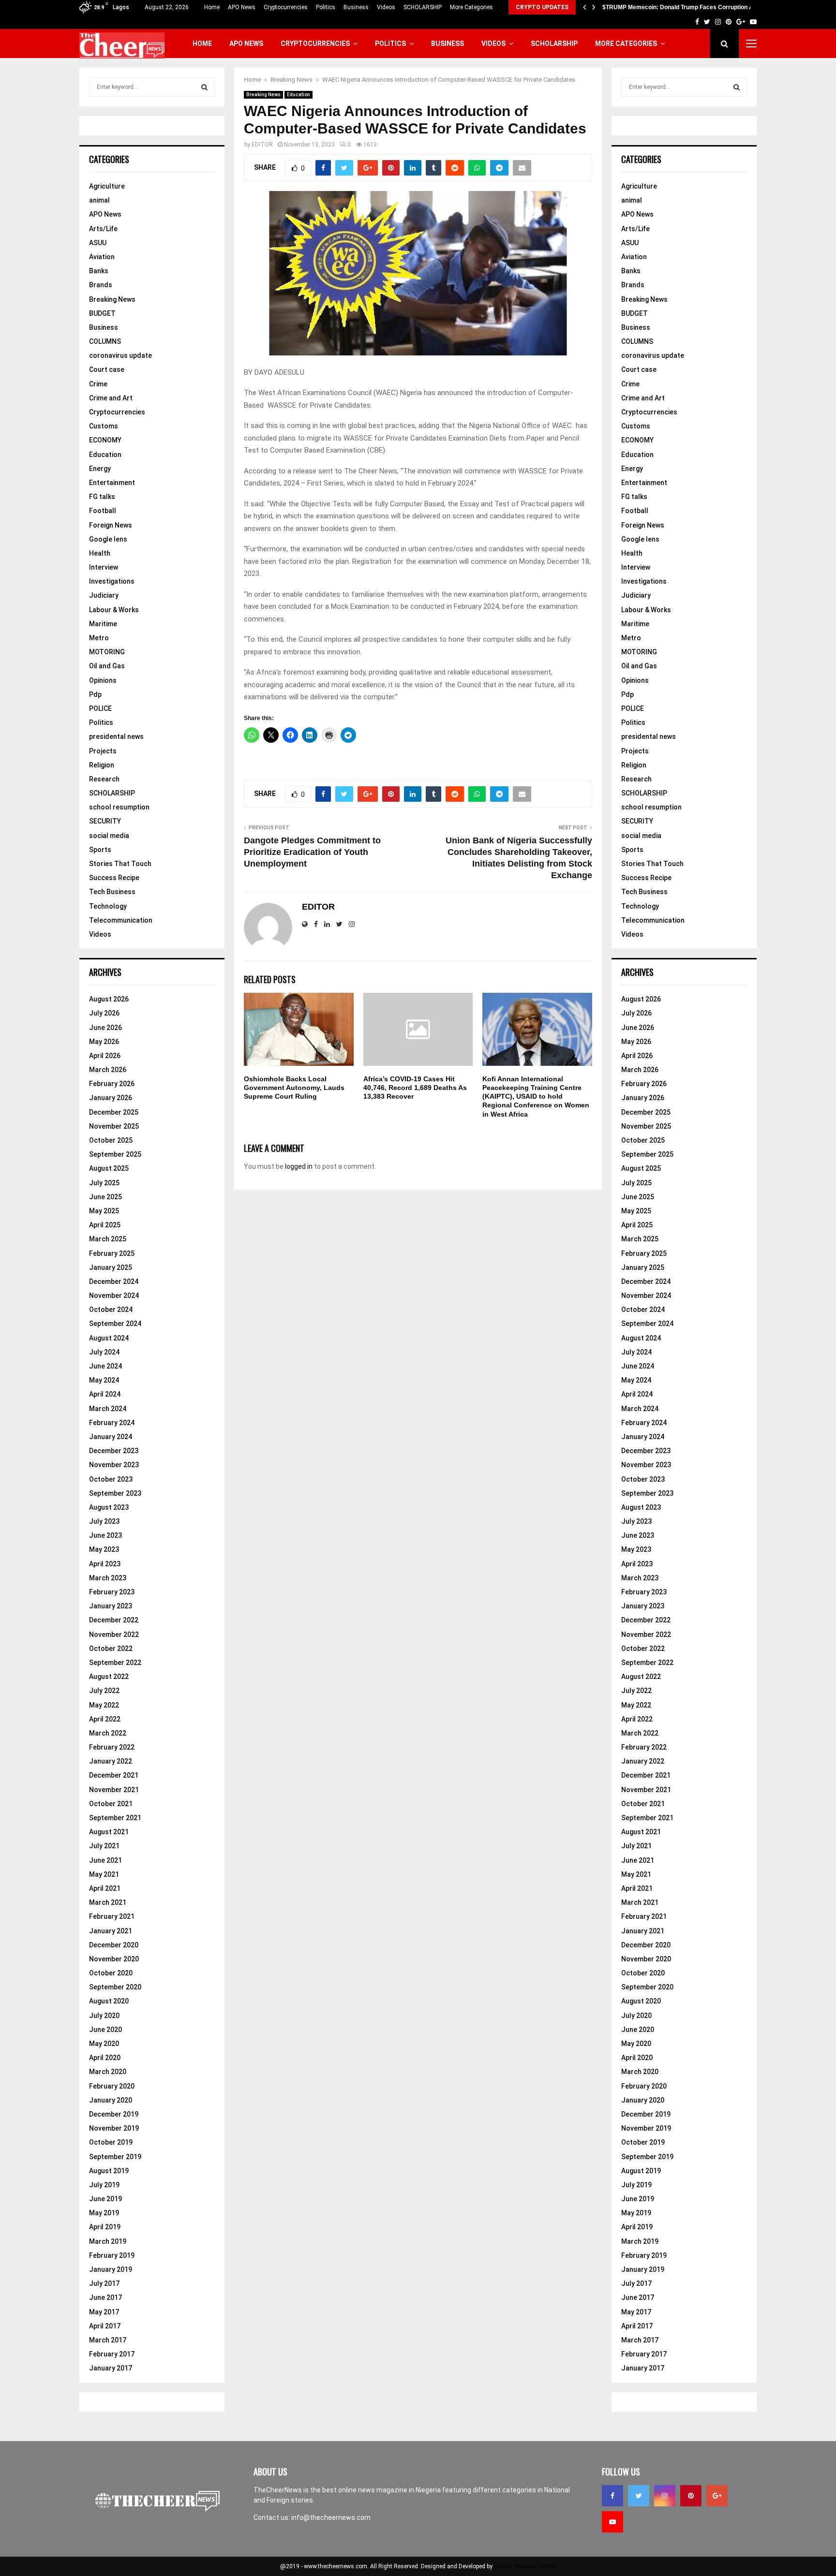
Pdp (95, 694)
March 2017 (108, 2340)
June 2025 (105, 1197)
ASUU (98, 243)
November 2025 (114, 1126)
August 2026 (109, 999)
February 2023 (112, 1592)
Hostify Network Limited (525, 2566)
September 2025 (115, 1154)
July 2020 (104, 2016)
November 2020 (114, 1959)
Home (212, 7)
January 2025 (111, 1267)
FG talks (102, 497)
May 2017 (104, 2312)
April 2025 (105, 1225)
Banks (99, 271)
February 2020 (112, 2086)
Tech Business (112, 892)
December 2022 (114, 1620)
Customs (104, 426)
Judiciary (104, 595)
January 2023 (111, 1606)
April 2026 (105, 1056)
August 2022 (109, 1677)
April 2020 (105, 2058)
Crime (98, 384)
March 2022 (108, 1733)
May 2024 (104, 1380)
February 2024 (112, 1423)
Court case (107, 369)
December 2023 (114, 1451)
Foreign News (111, 525)
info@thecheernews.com (331, 2517)
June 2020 (105, 2030)
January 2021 (111, 1931)
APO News (242, 7)
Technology (108, 906)
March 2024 (108, 1409)
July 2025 (104, 1183)
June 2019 (105, 2199)
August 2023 (109, 1507)
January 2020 (111, 2100)
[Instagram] (665, 2496)
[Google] (717, 2496)
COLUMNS (105, 341)
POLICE (100, 708)
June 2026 (105, 1028)
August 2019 (109, 2171)
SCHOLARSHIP (423, 7)
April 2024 (105, 1394)
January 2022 (111, 1761)
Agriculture (107, 186)
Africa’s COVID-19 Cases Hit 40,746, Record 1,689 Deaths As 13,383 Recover (415, 1088)
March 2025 (108, 1239)
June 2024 (105, 1366)
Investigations (112, 581)
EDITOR (262, 145)
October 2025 (111, 1140)
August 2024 (109, 1338)
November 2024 (114, 1295)
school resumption (119, 807)
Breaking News (263, 95)
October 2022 (111, 1649)
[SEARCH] (204, 87)
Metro (99, 638)
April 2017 (105, 2326)
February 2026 (112, 1084)
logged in (299, 1166)
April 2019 (105, 2227)
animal (99, 200)
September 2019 (115, 2157)
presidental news (116, 736)
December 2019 (114, 2114)
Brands (101, 285)
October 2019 (111, 2142)
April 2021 (105, 1888)
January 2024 (111, 1437)
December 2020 (114, 1945)
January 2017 (111, 2368)
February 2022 (112, 1747)
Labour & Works (114, 610)
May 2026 (104, 1042)
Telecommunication (121, 920)
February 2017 (112, 2354)
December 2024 (114, 1281)
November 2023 (114, 1465)
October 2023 (111, 1479)
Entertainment (112, 483)
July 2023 (104, 1521)
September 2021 (115, 1818)
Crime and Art (111, 398)
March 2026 (108, 1070)
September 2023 (115, 1493)
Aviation (102, 257)
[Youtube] (612, 2522)
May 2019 (104, 2213)
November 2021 (114, 1790)
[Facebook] (612, 2496)
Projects (103, 751)
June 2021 (105, 1860)
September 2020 (115, 1987)
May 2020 (104, 2044)
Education (299, 95)
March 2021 (108, 1902)
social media (109, 836)
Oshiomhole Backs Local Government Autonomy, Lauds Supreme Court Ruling (294, 1088)
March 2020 (108, 2072)
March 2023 (108, 1578)
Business (356, 7)
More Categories (471, 7)
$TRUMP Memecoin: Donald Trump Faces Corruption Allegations (691, 7)
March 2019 (108, 2241)
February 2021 (112, 1916)
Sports (100, 850)
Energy (100, 469)
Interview (104, 567)
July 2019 (104, 2185)
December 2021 (114, 1775)
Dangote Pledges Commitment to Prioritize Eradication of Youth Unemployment (312, 852)
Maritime (103, 624)
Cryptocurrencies (286, 7)
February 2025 (112, 1253)
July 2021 (104, 1846)
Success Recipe (114, 878)
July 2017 (104, 2283)
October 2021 (111, 1804)
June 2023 (105, 1535)
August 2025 (109, 1168)
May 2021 (104, 1874)
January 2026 (111, 1098)
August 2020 (109, 2001)
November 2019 (114, 2128)
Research (104, 779)
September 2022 (115, 1663)
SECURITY (105, 821)
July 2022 (104, 1691)
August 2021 (109, 1832)
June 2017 (105, 2297)
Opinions (103, 680)
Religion (102, 765)
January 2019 (111, 2269)
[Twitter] (639, 2496)
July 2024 (104, 1352)
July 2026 (104, 1013)
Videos (386, 7)
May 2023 (104, 1549)
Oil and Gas (107, 666)
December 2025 (114, 1112)
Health (100, 553)
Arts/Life (103, 229)
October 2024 (111, 1310)
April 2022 (105, 1719)
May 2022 (104, 1705)
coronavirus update (120, 355)
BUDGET (102, 313)
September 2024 (115, 1324)
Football (103, 511)
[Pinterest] (691, 2496)
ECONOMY (105, 440)
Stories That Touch (120, 864)
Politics (326, 7)
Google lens (108, 539)
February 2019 (112, 2255)
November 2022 (114, 1634)
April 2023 (105, 1564)
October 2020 (111, 1973)
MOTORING (107, 652)
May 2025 (104, 1211)
